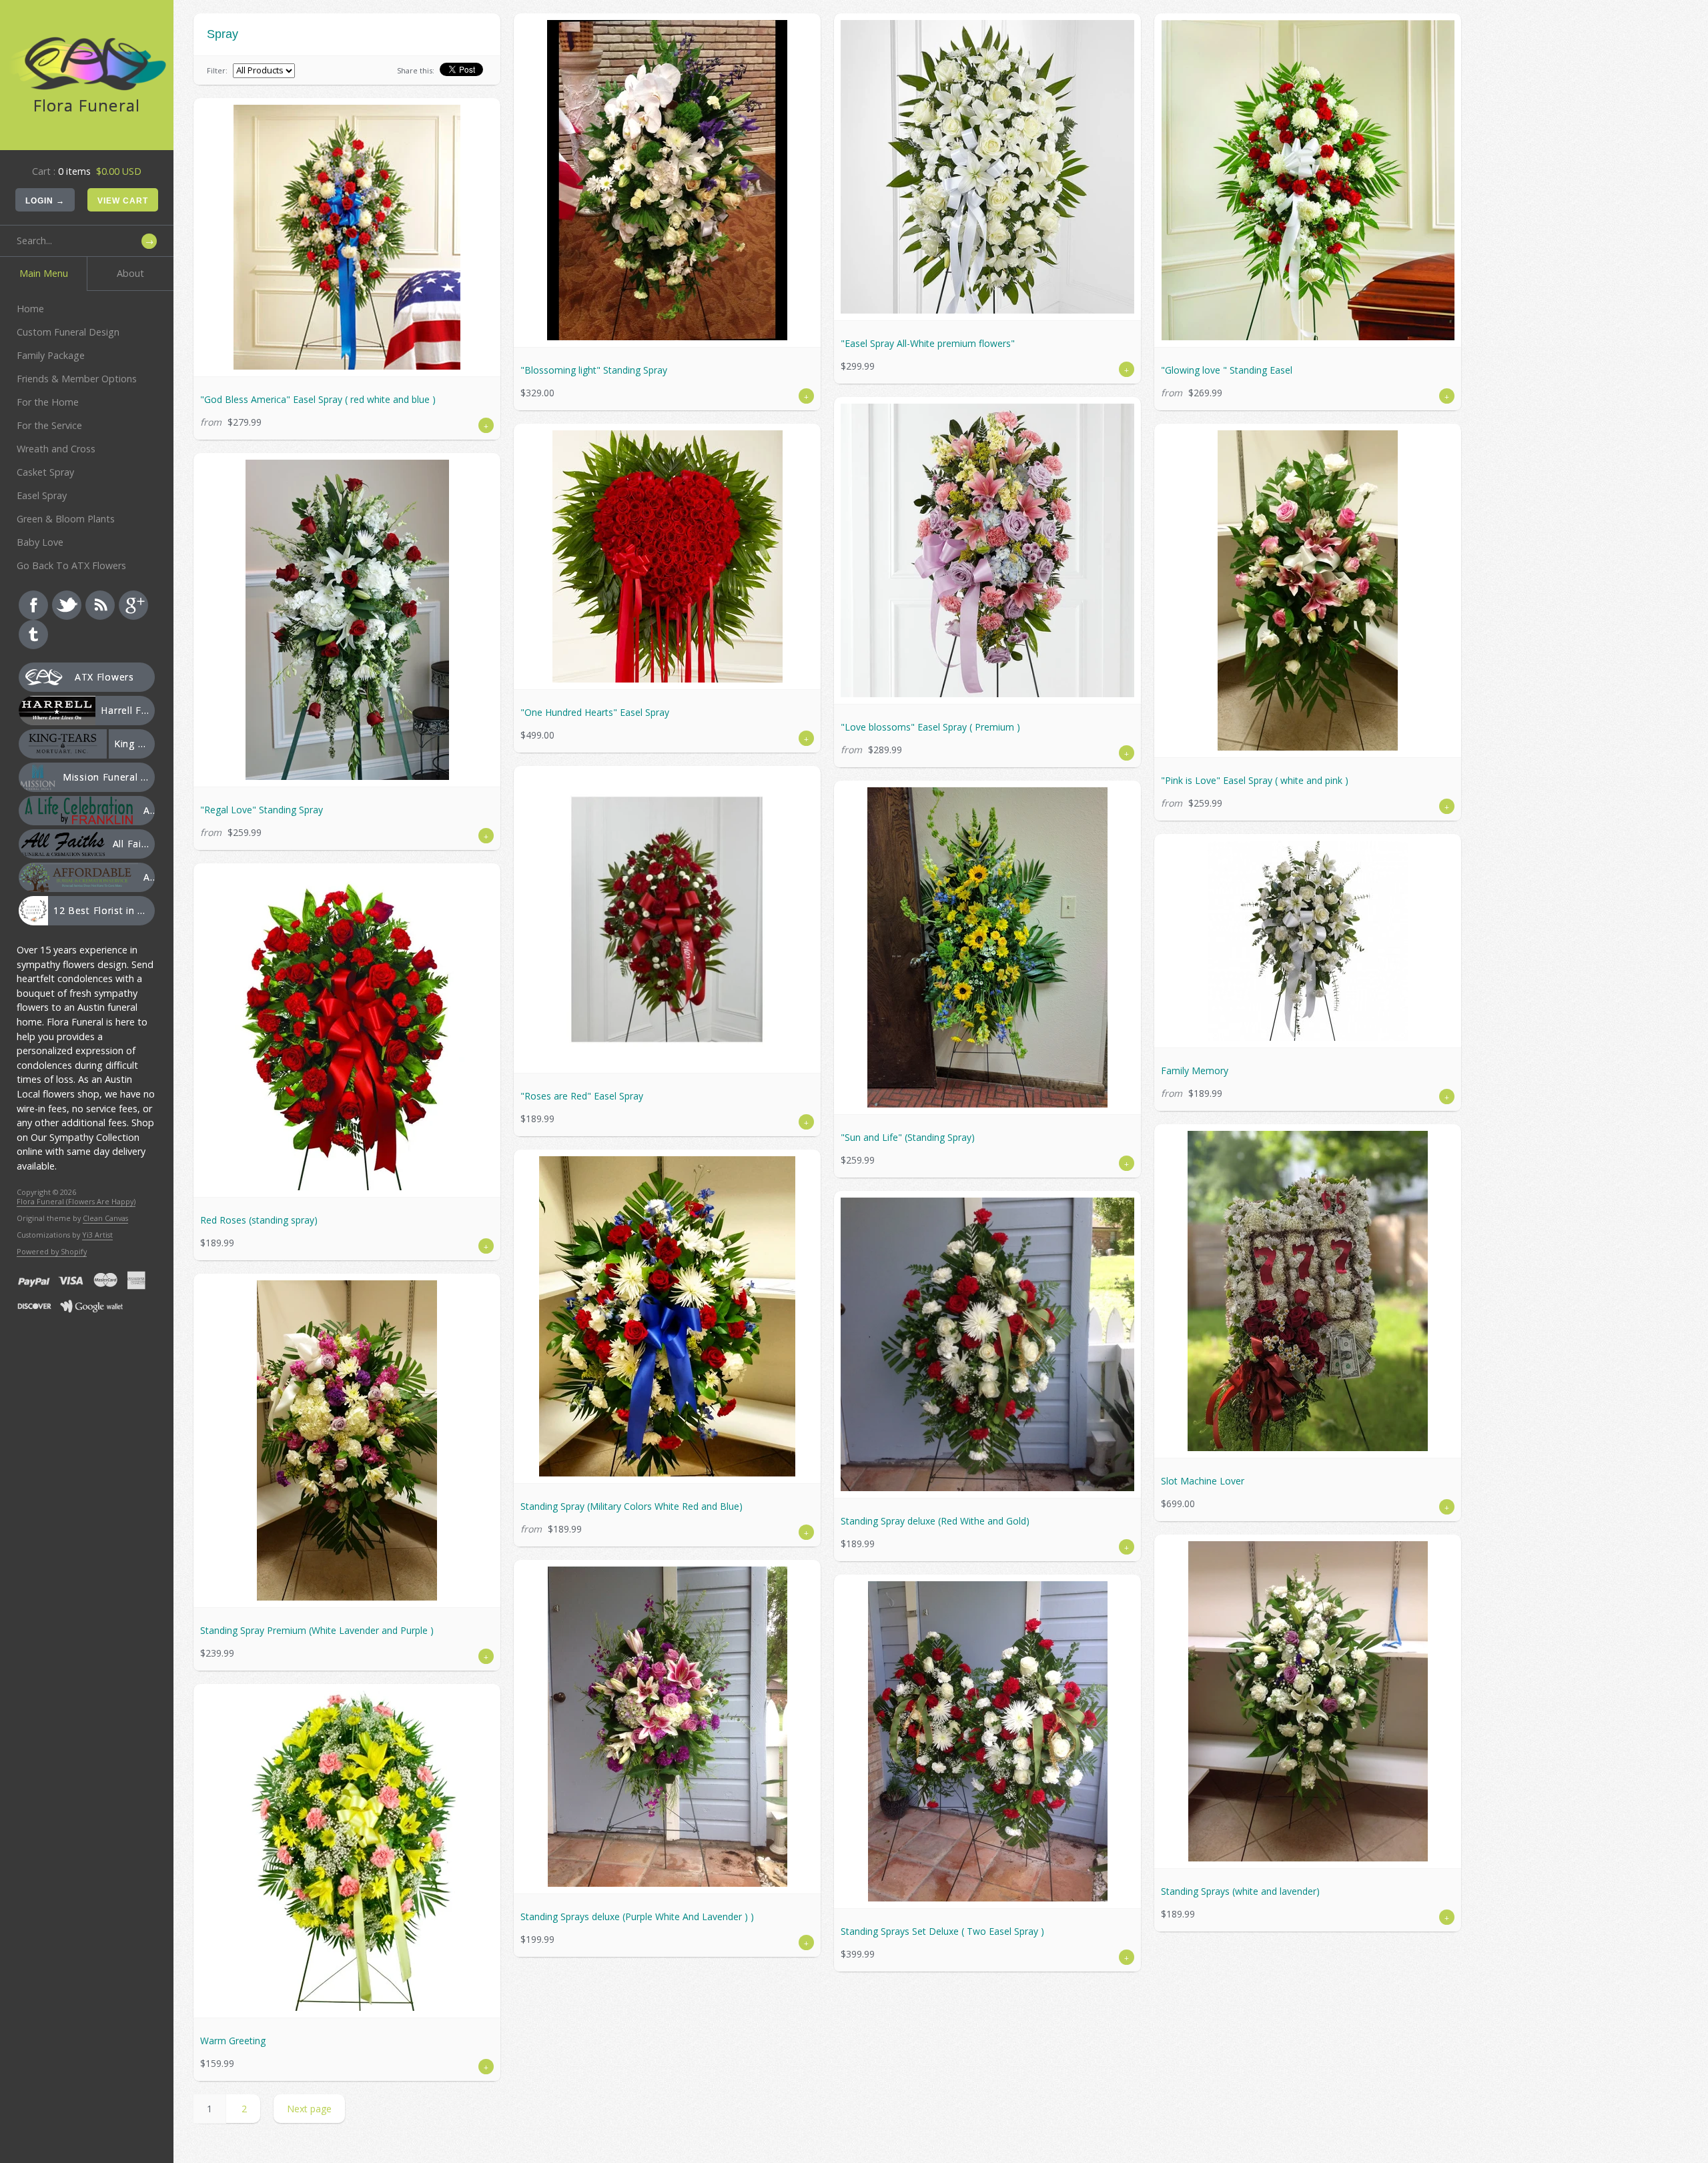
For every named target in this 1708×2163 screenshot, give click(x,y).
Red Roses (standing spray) (259, 1220)
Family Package (51, 355)
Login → (45, 201)
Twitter (67, 605)
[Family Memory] (1308, 941)
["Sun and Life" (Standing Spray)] (987, 947)
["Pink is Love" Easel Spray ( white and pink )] (1308, 590)
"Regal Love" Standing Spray (262, 810)
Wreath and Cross (56, 449)
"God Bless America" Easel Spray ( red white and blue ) (318, 399)
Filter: (217, 70)
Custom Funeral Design (68, 332)
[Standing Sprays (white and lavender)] (1308, 1701)
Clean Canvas (105, 1218)
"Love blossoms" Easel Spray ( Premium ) (930, 727)
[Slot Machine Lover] (1308, 1291)
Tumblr (33, 634)
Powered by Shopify (52, 1251)
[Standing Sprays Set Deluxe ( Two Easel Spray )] (987, 1741)
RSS (100, 605)
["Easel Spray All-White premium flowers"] (987, 167)
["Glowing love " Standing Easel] (1308, 180)
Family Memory (1195, 1070)
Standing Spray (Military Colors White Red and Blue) (631, 1506)
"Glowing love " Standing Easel (1227, 370)
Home (30, 309)
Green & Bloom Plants (66, 519)
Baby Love (40, 542)
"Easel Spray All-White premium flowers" (928, 343)
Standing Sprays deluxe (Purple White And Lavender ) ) (637, 1916)
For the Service (49, 425)
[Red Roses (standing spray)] (347, 1030)
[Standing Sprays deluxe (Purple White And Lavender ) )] (667, 1727)
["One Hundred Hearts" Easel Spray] (667, 556)
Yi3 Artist (97, 1235)
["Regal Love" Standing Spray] (347, 620)
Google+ (133, 605)
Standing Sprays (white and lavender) (1240, 1891)
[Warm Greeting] (347, 1851)
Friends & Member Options (77, 379)
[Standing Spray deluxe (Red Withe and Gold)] (987, 1344)
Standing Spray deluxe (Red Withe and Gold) (935, 1521)
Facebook (33, 605)
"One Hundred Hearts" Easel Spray (595, 712)
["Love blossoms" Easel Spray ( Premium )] (987, 550)
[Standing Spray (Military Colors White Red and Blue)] (667, 1316)
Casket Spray (45, 472)
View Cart (123, 201)
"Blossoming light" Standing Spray (594, 370)
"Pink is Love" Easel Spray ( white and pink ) (1255, 780)
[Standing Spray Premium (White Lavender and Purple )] (347, 1440)
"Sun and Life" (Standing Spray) (908, 1137)
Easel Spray (42, 495)
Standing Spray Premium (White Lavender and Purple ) (317, 1630)
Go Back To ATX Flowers (71, 565)
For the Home (48, 402)
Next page (309, 2109)
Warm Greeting (233, 2041)
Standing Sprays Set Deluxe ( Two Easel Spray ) (942, 1931)
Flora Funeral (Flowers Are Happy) (76, 1201)
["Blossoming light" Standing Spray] (667, 180)
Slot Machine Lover (1203, 1481)
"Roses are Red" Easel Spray (582, 1096)
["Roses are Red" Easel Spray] (667, 919)
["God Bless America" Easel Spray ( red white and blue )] (347, 237)
